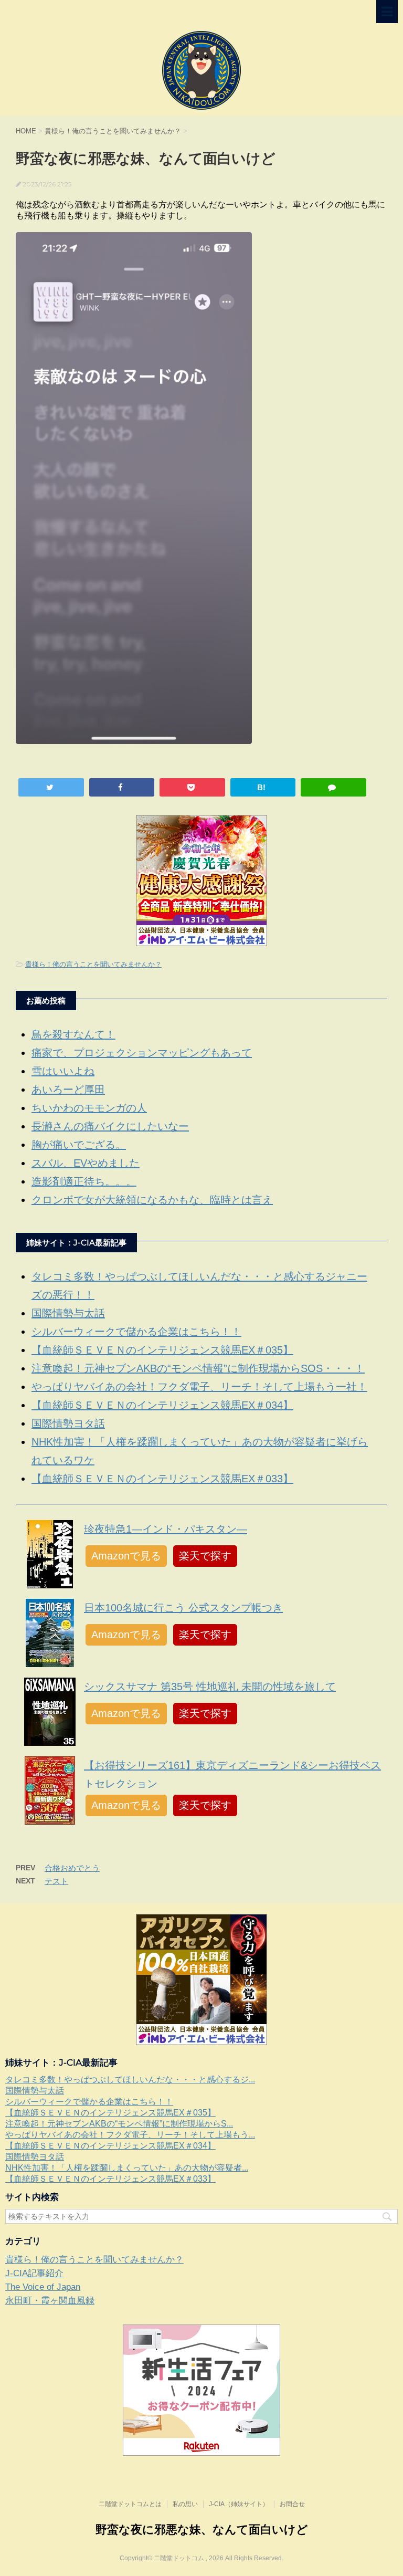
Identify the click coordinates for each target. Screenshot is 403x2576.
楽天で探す (205, 1556)
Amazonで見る (126, 1556)
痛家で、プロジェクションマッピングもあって (142, 1053)
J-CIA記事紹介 (34, 2273)
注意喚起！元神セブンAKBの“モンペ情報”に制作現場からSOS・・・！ (198, 1368)
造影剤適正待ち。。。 (84, 1181)
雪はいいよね (63, 1071)
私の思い (185, 2504)
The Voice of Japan (43, 2287)
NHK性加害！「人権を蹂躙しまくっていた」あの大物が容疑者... (127, 2168)
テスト (56, 1881)
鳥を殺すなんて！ (73, 1034)
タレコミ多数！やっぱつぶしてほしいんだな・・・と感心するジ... (130, 2080)
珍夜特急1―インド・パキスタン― (166, 1529)
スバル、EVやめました (86, 1163)
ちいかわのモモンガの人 (89, 1108)
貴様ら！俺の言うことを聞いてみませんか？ (93, 964)
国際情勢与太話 (68, 1313)
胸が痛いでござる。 (79, 1145)
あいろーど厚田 (68, 1090)
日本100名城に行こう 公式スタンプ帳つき (183, 1608)
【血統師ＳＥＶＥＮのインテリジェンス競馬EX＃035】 (162, 1350)
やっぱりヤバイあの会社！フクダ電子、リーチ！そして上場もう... (130, 2135)
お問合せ (292, 2504)
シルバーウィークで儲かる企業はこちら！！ (136, 1332)
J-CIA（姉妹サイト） (239, 2504)
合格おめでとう (72, 1868)
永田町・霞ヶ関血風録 (50, 2301)
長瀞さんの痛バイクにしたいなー (110, 1126)
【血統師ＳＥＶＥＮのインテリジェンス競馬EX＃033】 (162, 1479)
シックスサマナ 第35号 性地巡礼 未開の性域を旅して (210, 1687)
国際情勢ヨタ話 (68, 1423)
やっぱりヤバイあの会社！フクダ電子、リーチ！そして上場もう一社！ (199, 1387)
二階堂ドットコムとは (130, 2504)
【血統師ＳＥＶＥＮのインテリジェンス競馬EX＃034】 (162, 1405)
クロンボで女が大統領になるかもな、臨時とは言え (152, 1200)
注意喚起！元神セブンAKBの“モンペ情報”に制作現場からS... (119, 2124)
